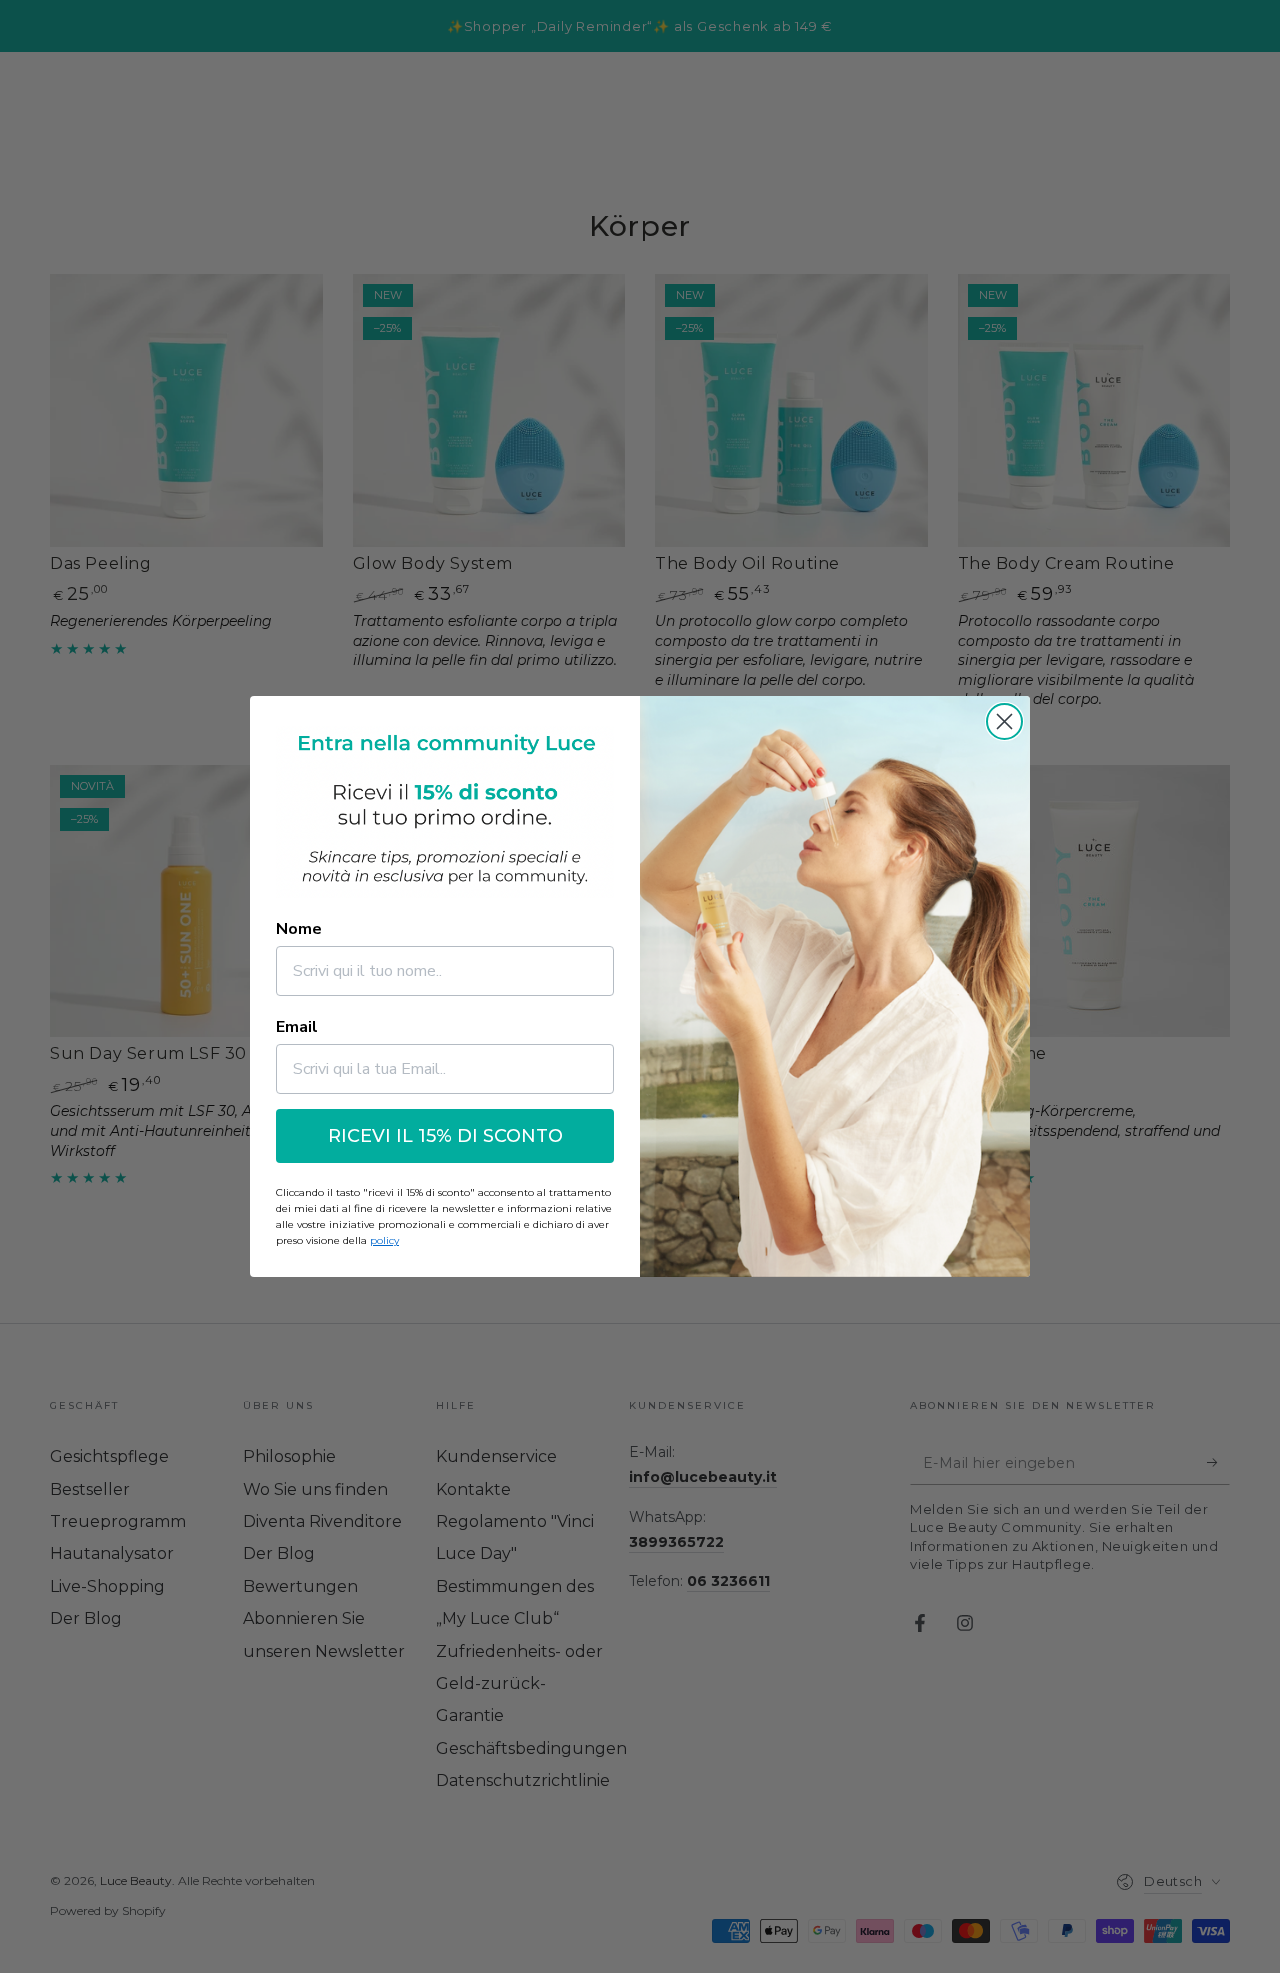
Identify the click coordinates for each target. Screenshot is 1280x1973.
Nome (299, 929)
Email (297, 1027)
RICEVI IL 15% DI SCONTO (445, 1136)
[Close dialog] (1004, 721)
